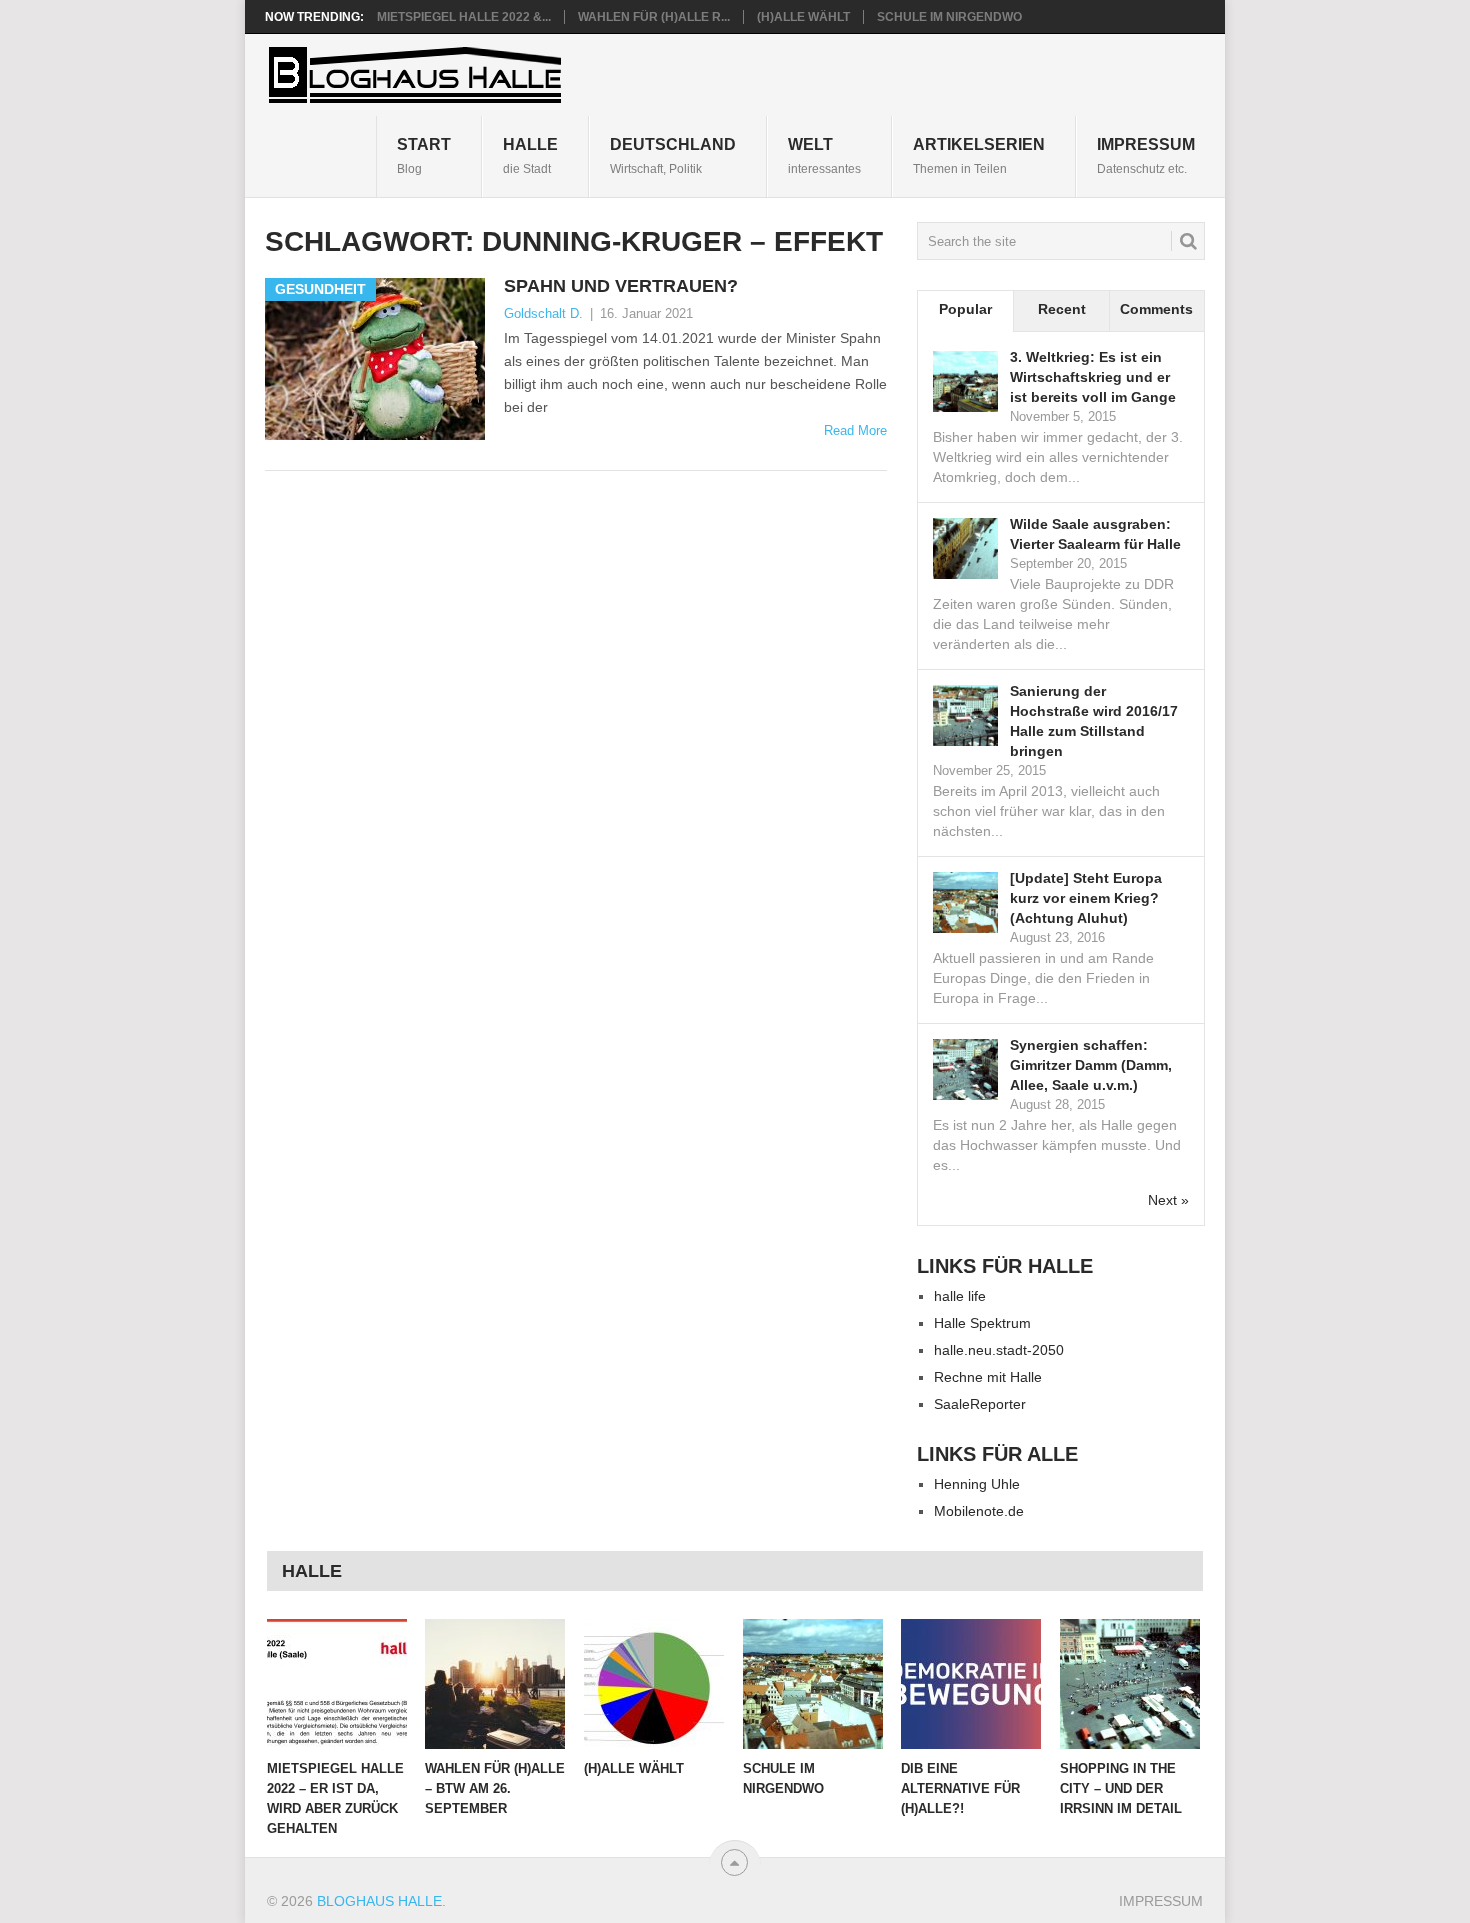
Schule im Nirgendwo (949, 17)
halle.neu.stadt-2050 (999, 1350)
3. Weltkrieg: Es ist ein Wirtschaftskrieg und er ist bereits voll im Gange (1093, 377)
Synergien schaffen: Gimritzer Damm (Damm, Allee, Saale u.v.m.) (1091, 1065)
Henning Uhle (977, 1484)
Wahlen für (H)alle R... (654, 17)
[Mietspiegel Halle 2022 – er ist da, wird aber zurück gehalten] (337, 1684)
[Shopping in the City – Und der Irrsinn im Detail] (1130, 1684)
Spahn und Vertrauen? (621, 286)
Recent (1062, 309)
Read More (855, 430)
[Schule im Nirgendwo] (813, 1684)
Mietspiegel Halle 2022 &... (464, 17)
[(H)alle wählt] (654, 1684)
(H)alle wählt (803, 17)
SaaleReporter (980, 1404)
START (424, 155)
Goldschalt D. (543, 313)
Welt (824, 155)
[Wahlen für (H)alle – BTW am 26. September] (495, 1684)
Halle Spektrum (982, 1323)
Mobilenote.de (979, 1511)
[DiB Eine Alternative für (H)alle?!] (971, 1684)
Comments (1156, 309)
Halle (530, 155)
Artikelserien (979, 155)
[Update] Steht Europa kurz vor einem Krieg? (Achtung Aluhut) (1086, 898)
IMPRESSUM (1146, 155)
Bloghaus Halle (379, 1901)
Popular (965, 309)
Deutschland (673, 155)
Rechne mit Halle (988, 1377)
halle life (960, 1296)
